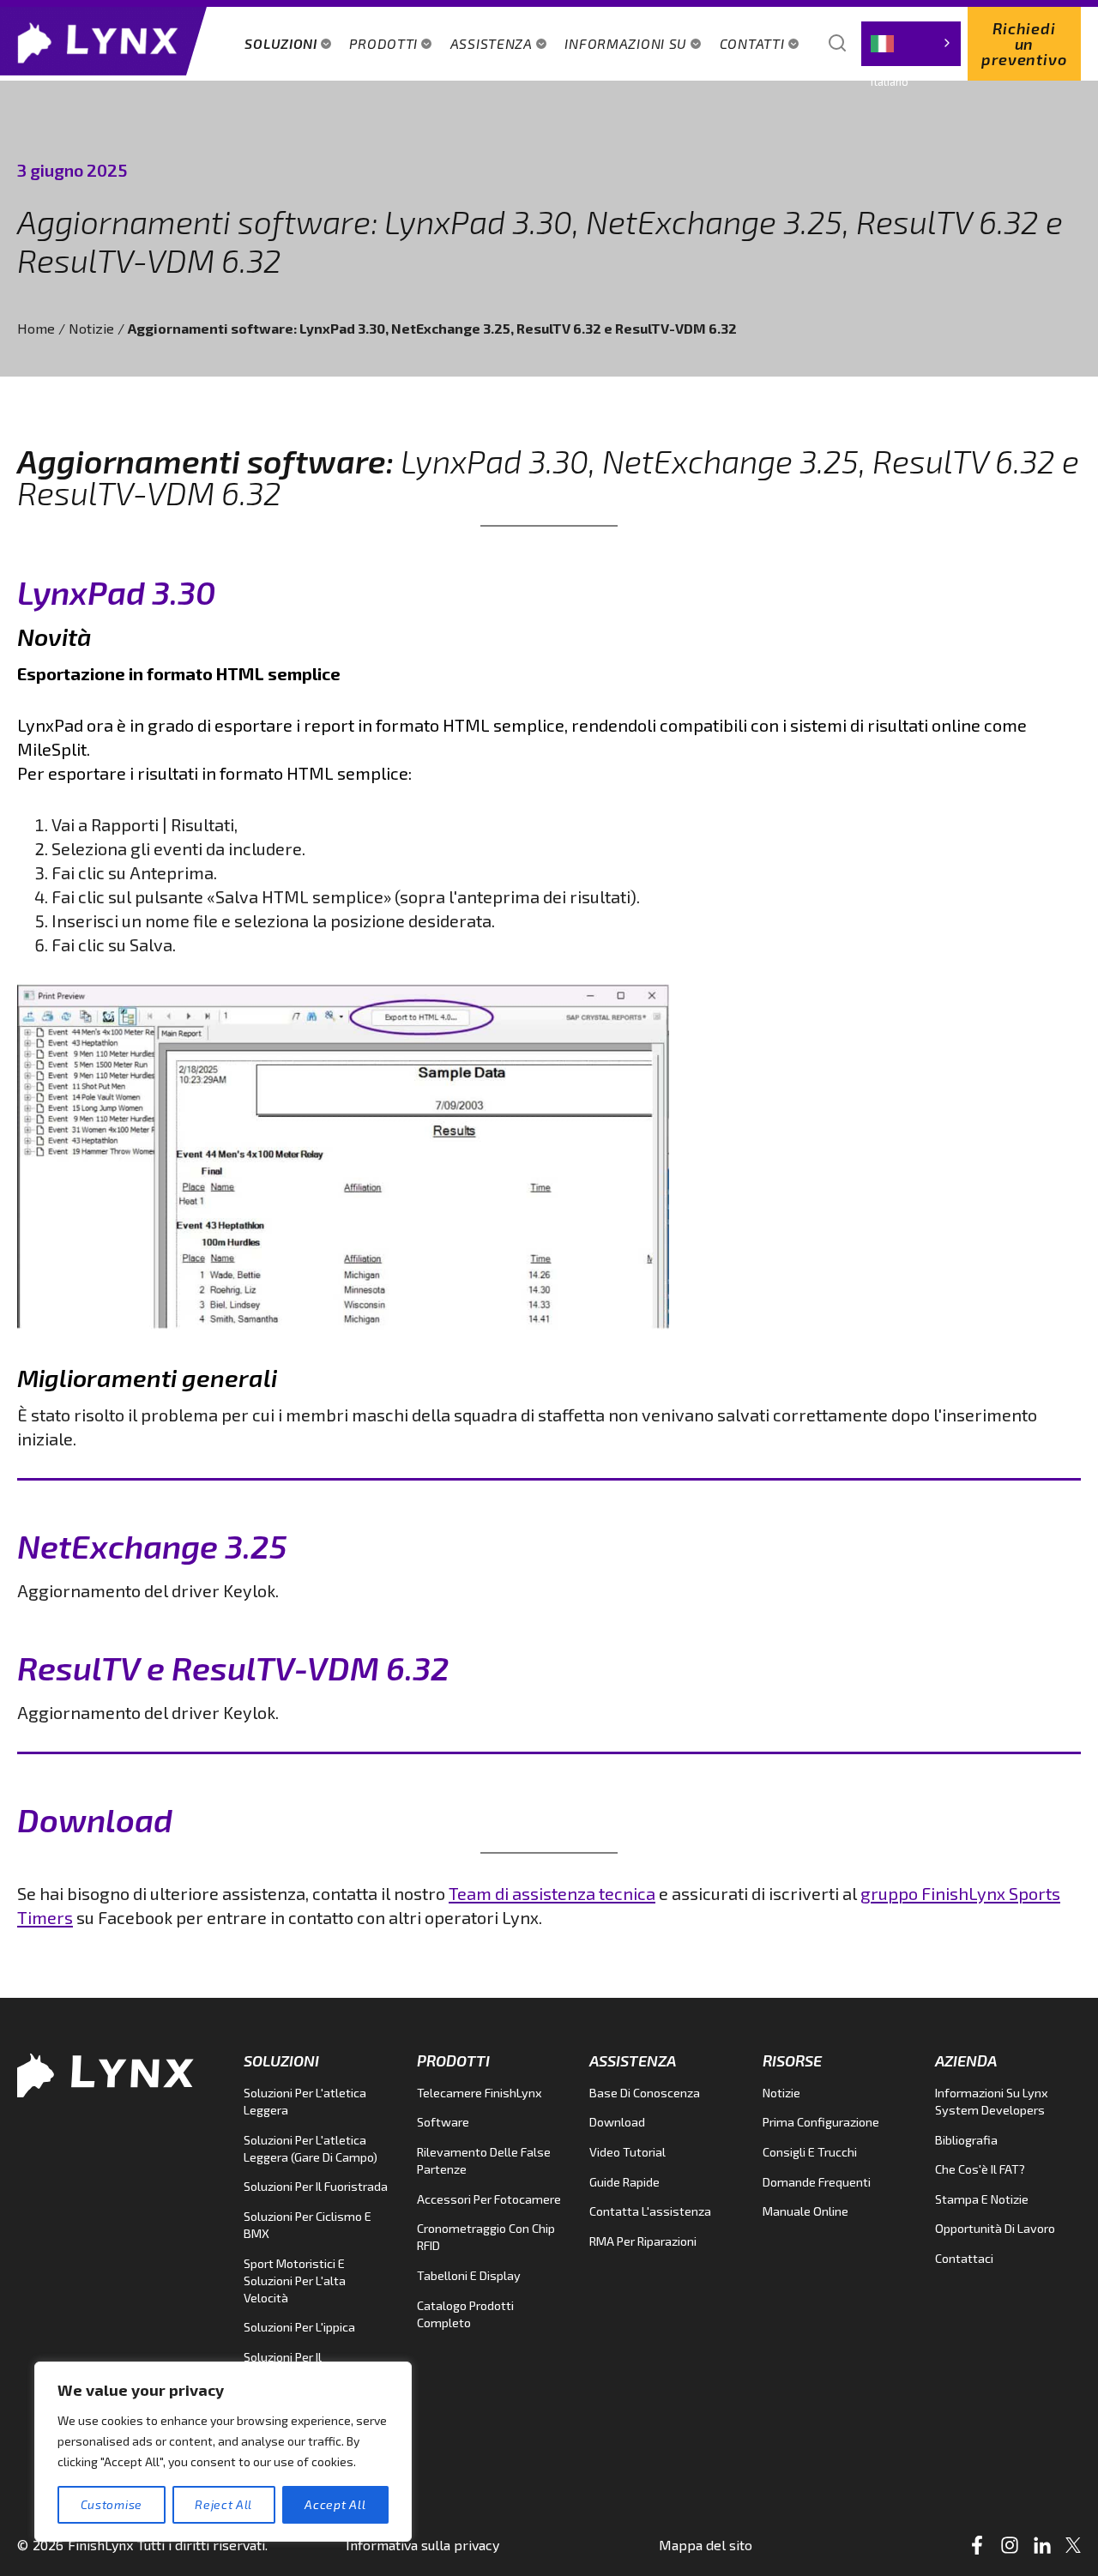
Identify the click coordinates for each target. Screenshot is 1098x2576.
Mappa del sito (706, 2545)
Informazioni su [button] (626, 43)
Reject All (223, 2504)
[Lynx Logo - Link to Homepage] (112, 2073)
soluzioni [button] (281, 43)
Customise (112, 2504)
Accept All (335, 2504)
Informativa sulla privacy (422, 2545)
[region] (223, 2452)
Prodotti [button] (383, 43)
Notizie (91, 328)
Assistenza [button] (492, 43)
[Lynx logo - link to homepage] (103, 41)
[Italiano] (911, 44)
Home (36, 328)
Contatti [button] (752, 43)
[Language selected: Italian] (911, 44)
